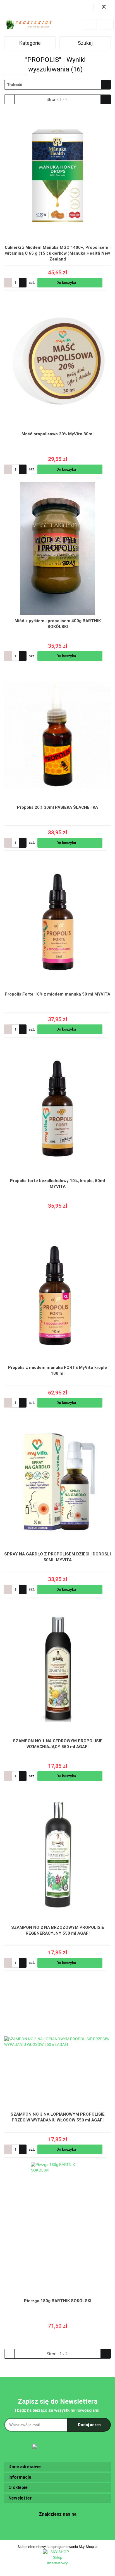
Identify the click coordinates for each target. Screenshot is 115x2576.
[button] (57, 2467)
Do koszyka (67, 282)
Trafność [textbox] (15, 85)
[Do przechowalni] (108, 283)
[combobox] (57, 85)
